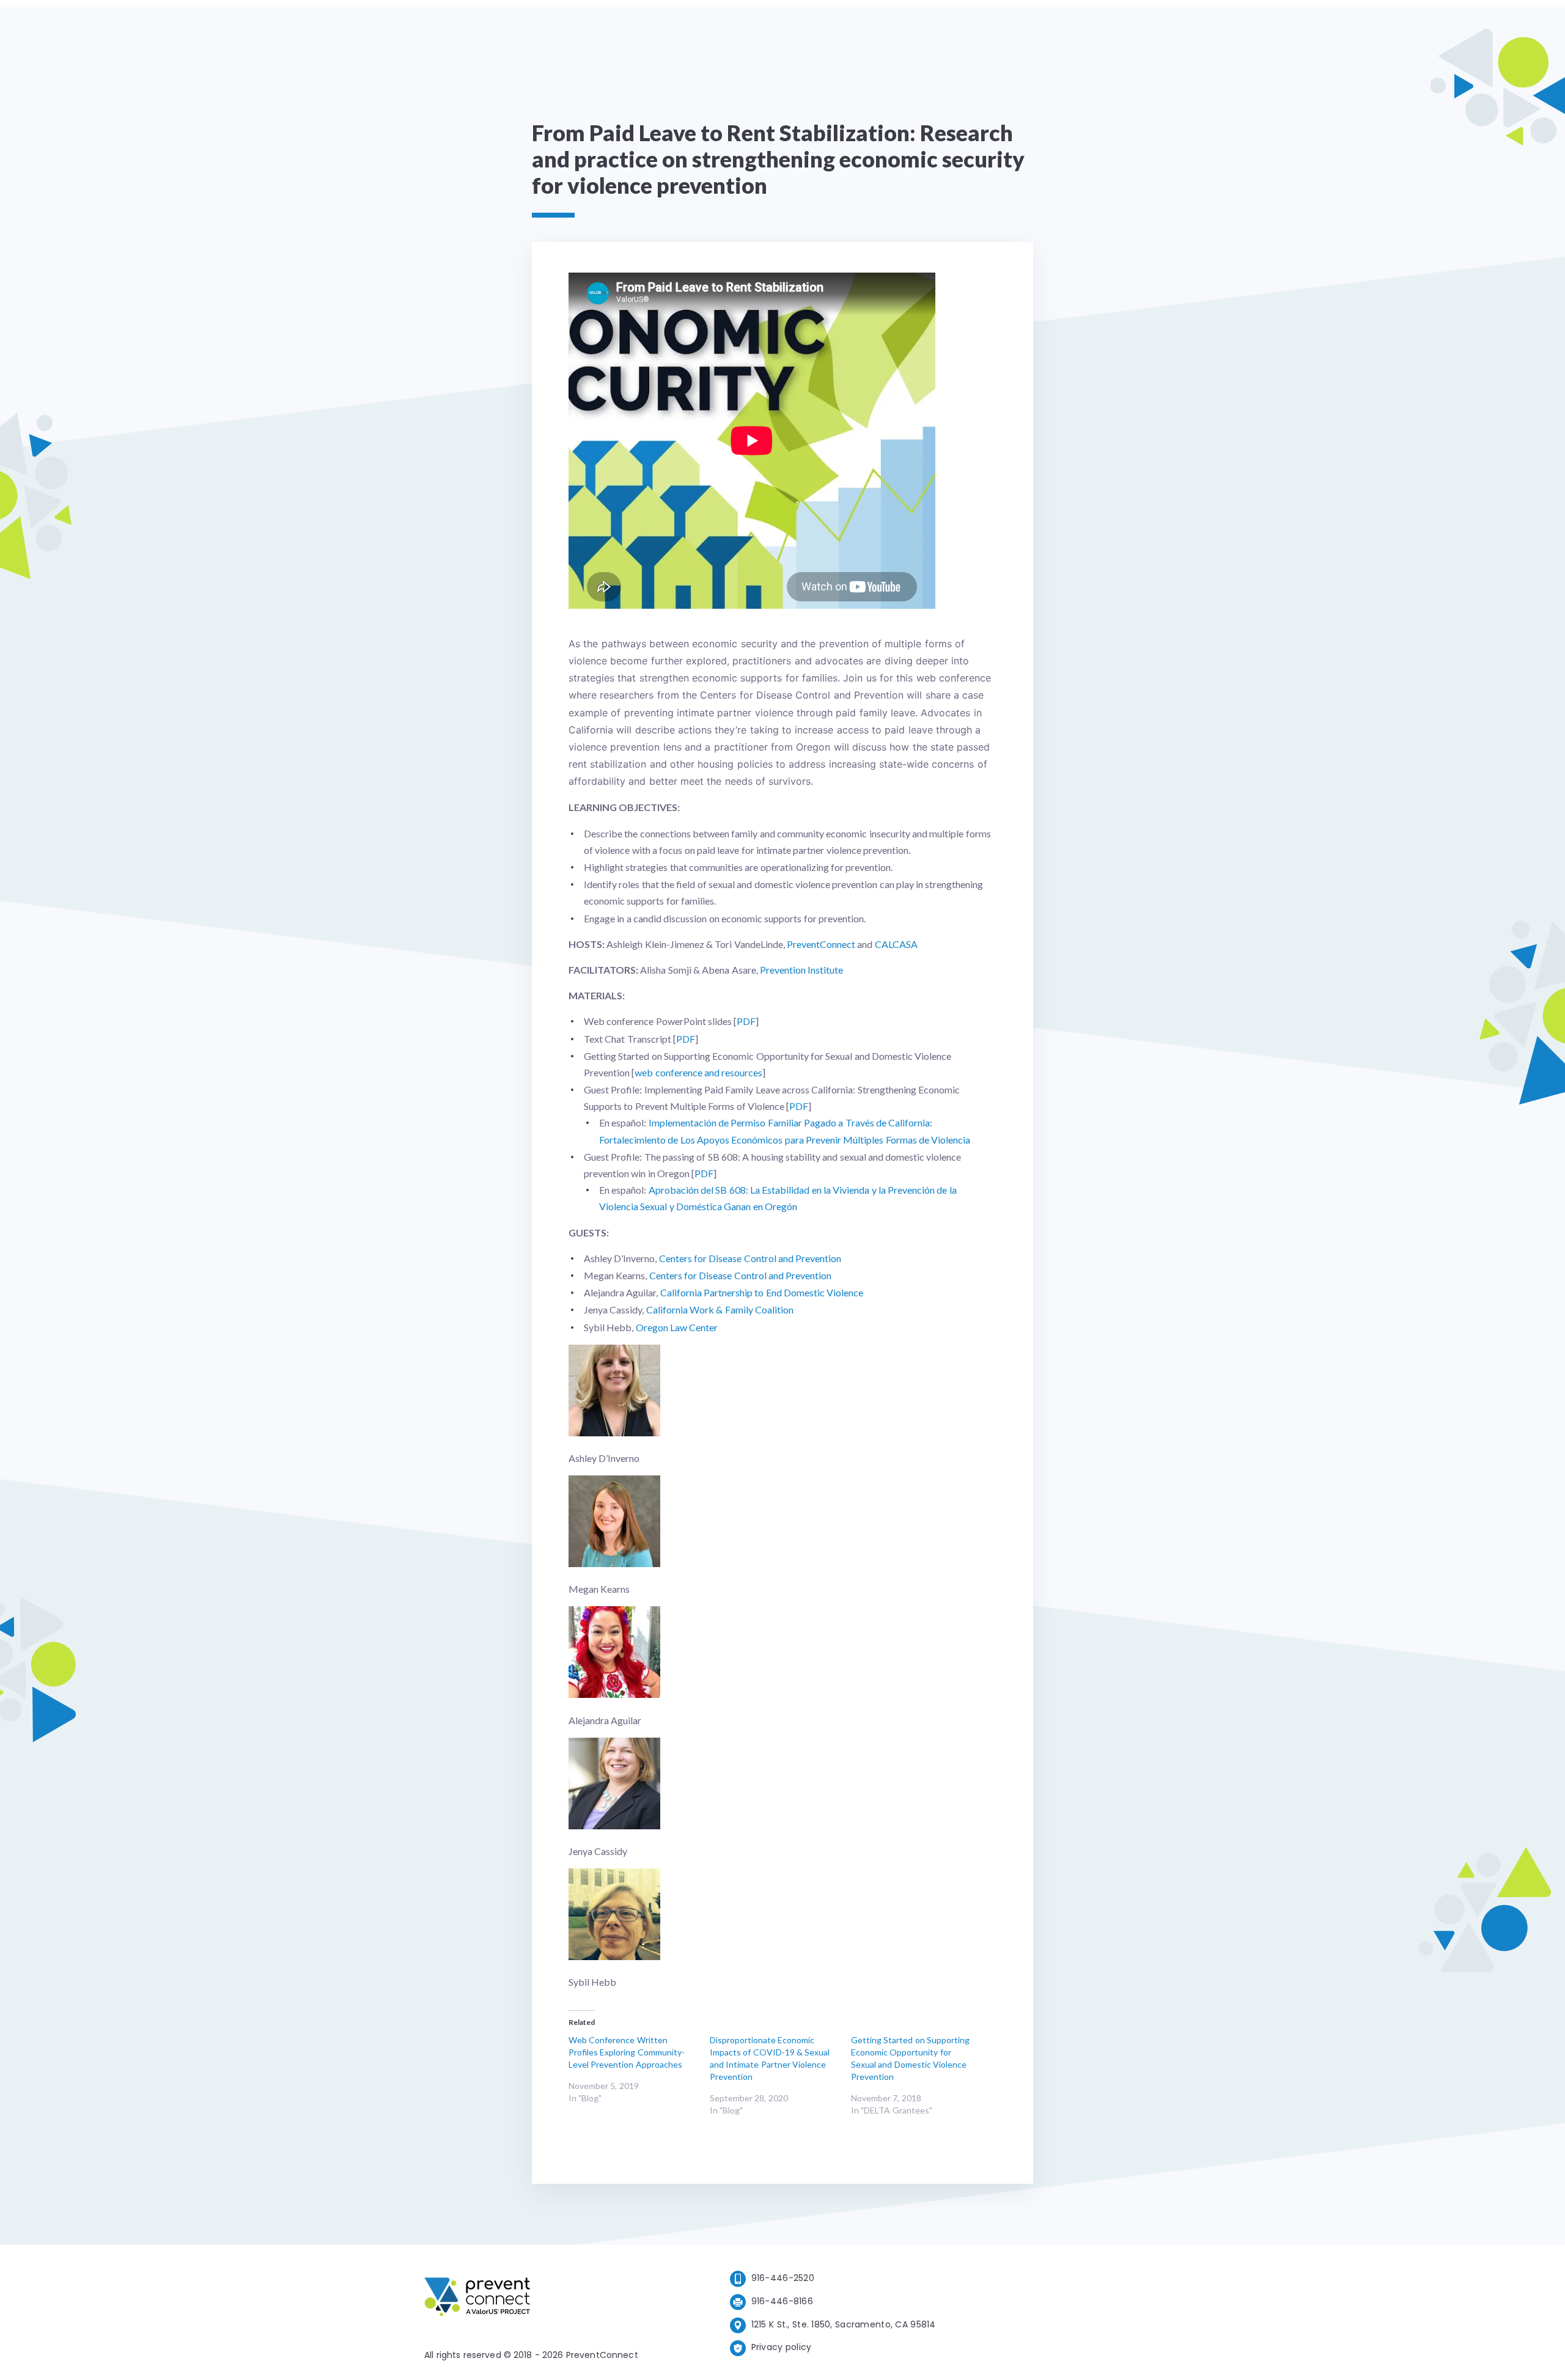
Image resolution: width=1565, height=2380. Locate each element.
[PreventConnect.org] (526, 2299)
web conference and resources (698, 1072)
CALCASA (896, 944)
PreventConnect (821, 944)
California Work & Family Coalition (720, 1309)
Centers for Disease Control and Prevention (750, 1258)
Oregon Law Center (677, 1327)
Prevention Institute (801, 970)
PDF (746, 1021)
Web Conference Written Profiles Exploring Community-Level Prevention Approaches (627, 2052)
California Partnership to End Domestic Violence (762, 1292)
